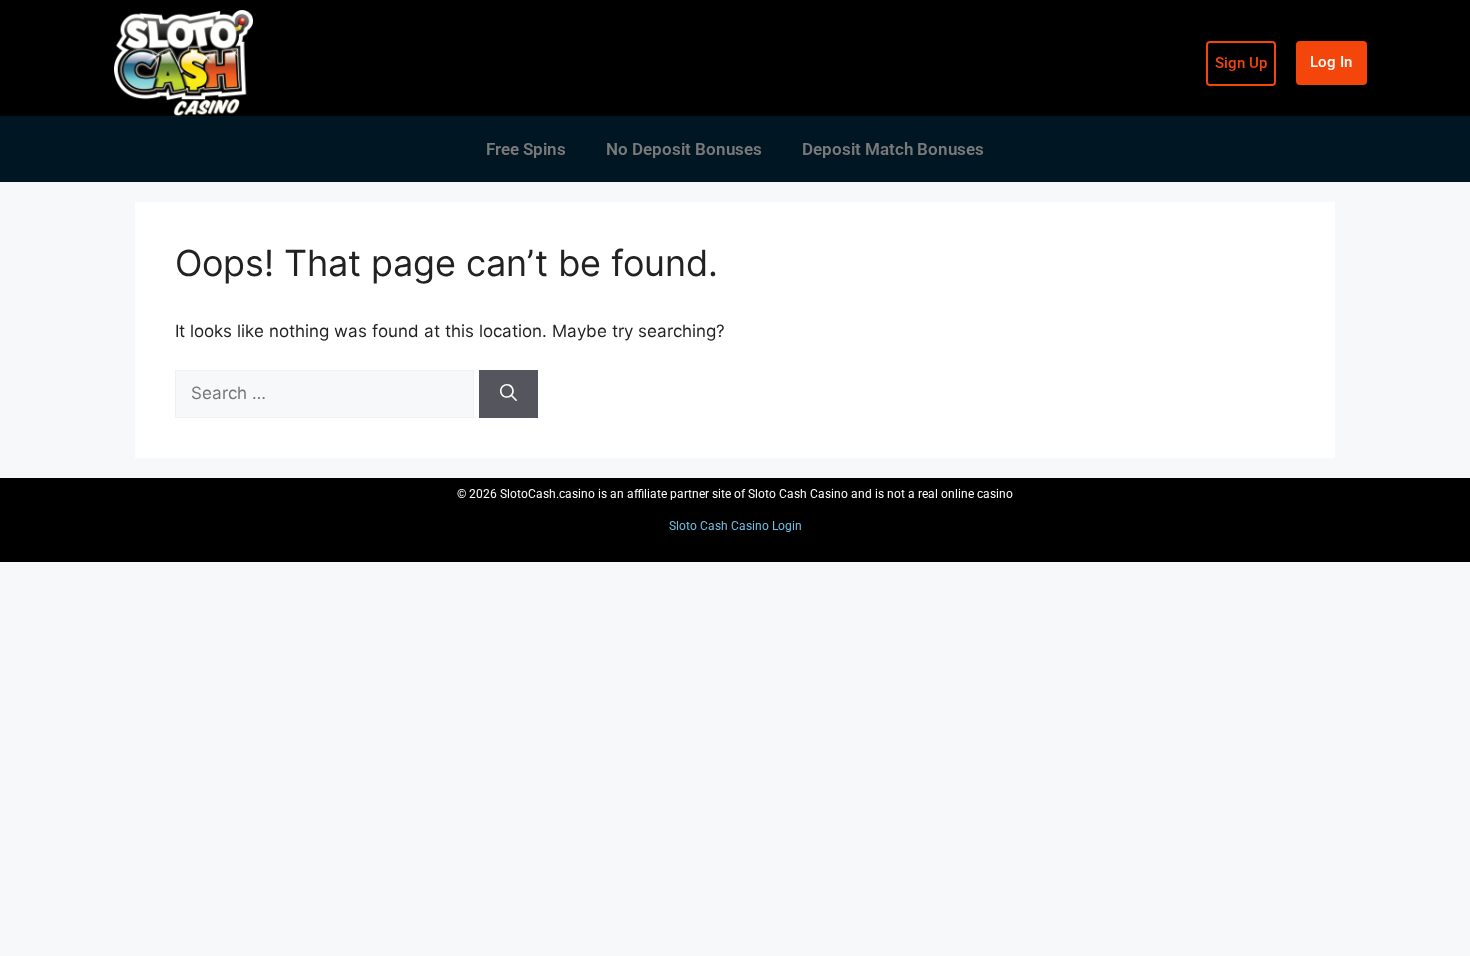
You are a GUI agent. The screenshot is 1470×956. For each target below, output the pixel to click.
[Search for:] (327, 393)
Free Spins (526, 149)
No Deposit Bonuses (684, 149)
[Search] (508, 394)
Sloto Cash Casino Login (735, 526)
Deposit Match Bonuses (893, 149)
